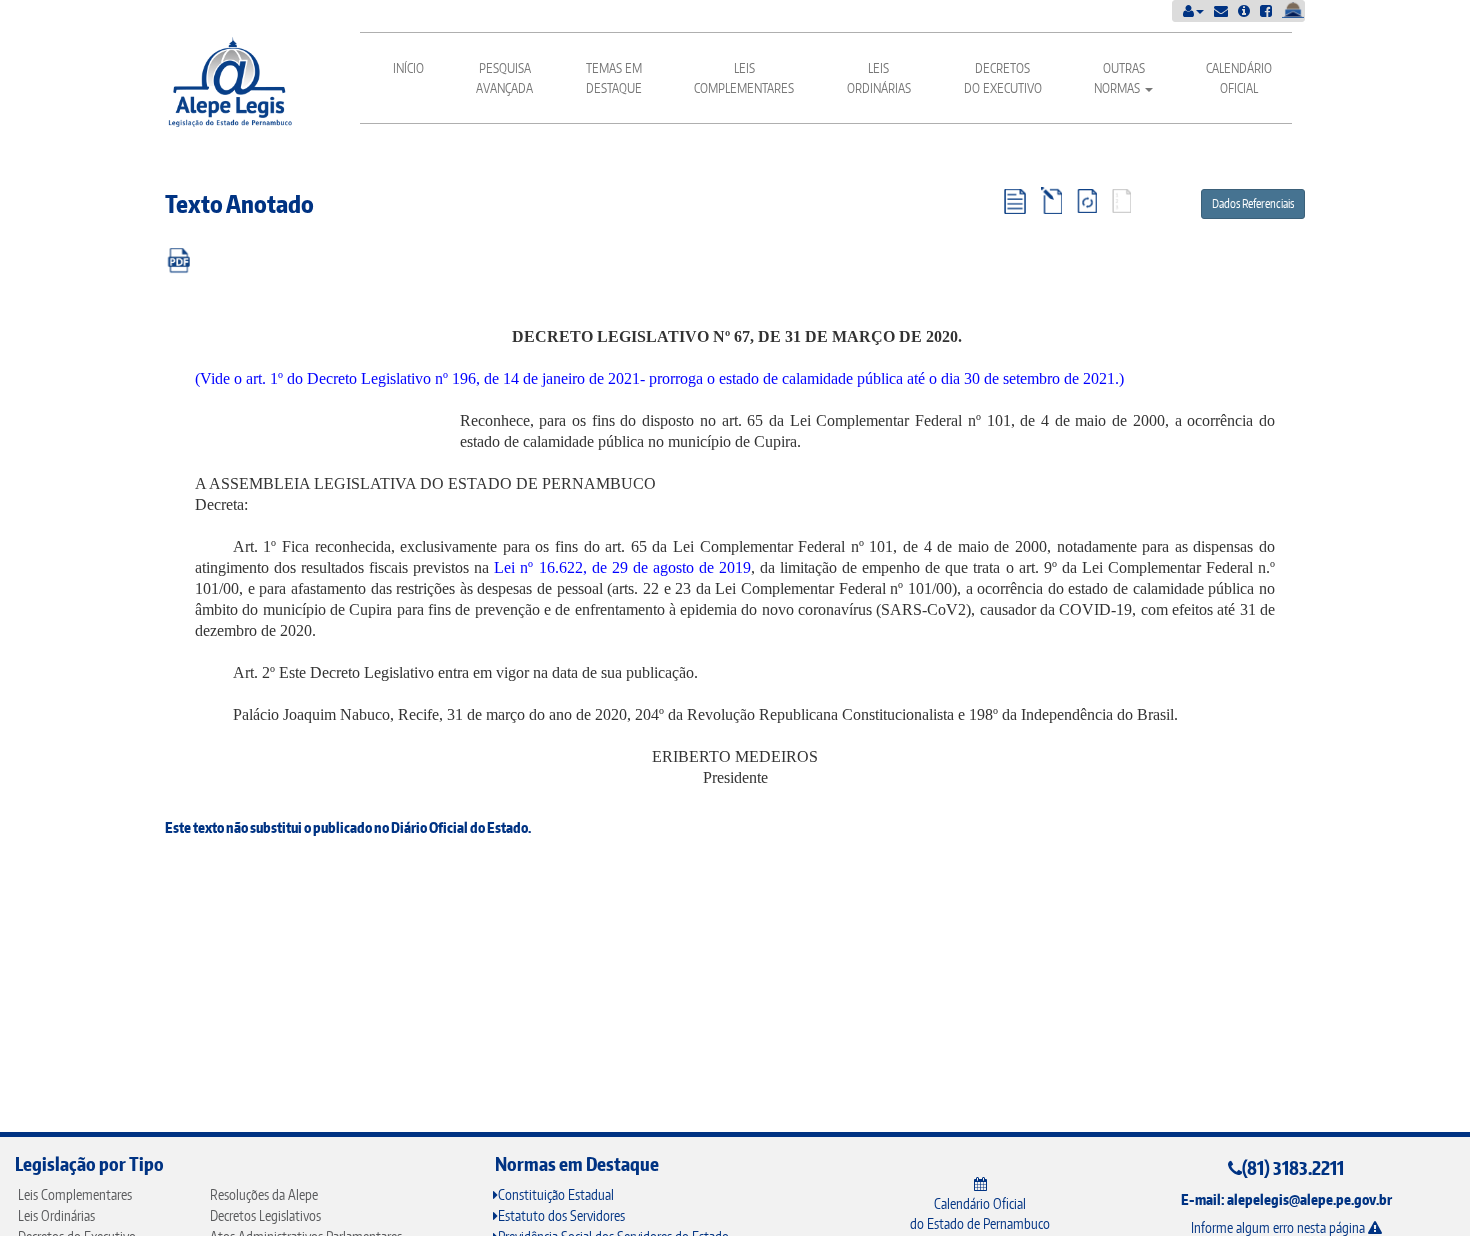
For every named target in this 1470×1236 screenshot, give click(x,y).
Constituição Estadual (556, 1194)
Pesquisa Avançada (504, 78)
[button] (1193, 10)
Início (408, 68)
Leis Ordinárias (879, 78)
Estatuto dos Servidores (561, 1215)
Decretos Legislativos (265, 1215)
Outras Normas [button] (1119, 78)
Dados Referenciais (1253, 203)
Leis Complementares (744, 78)
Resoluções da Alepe (264, 1194)
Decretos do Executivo (1003, 78)
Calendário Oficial (1239, 78)
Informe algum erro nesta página (1279, 1227)
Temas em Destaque (614, 78)
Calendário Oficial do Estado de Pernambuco (980, 1213)
